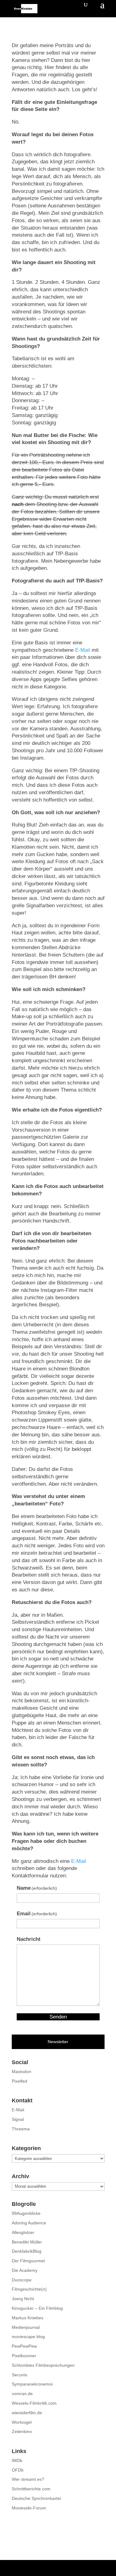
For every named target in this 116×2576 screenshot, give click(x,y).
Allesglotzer (23, 2232)
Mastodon (21, 2072)
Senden (58, 2017)
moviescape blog (28, 2337)
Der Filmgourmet (28, 2261)
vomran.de (22, 2394)
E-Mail (83, 650)
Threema (21, 2129)
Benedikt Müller (27, 2242)
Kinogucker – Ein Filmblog (37, 2308)
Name (37, 1888)
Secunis (19, 2375)
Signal (18, 2119)
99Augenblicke (26, 2213)
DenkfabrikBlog (27, 2251)
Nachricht (29, 1939)
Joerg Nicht (23, 2299)
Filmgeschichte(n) (29, 2289)
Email (37, 1914)
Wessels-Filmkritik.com (34, 2403)
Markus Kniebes (28, 2318)
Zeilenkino (22, 2431)
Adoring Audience (29, 2223)
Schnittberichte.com (31, 2489)
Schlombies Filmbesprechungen (43, 2365)
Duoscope (22, 2280)
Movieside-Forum (29, 2508)
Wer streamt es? (28, 2479)
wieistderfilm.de (27, 2413)
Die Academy (25, 2270)
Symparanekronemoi (32, 2384)
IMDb (17, 2460)
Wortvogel (22, 2422)
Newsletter (58, 2042)
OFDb (18, 2470)
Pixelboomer (24, 2356)
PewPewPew (24, 2346)
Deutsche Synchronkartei (36, 2498)
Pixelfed (19, 2081)
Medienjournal (26, 2327)
